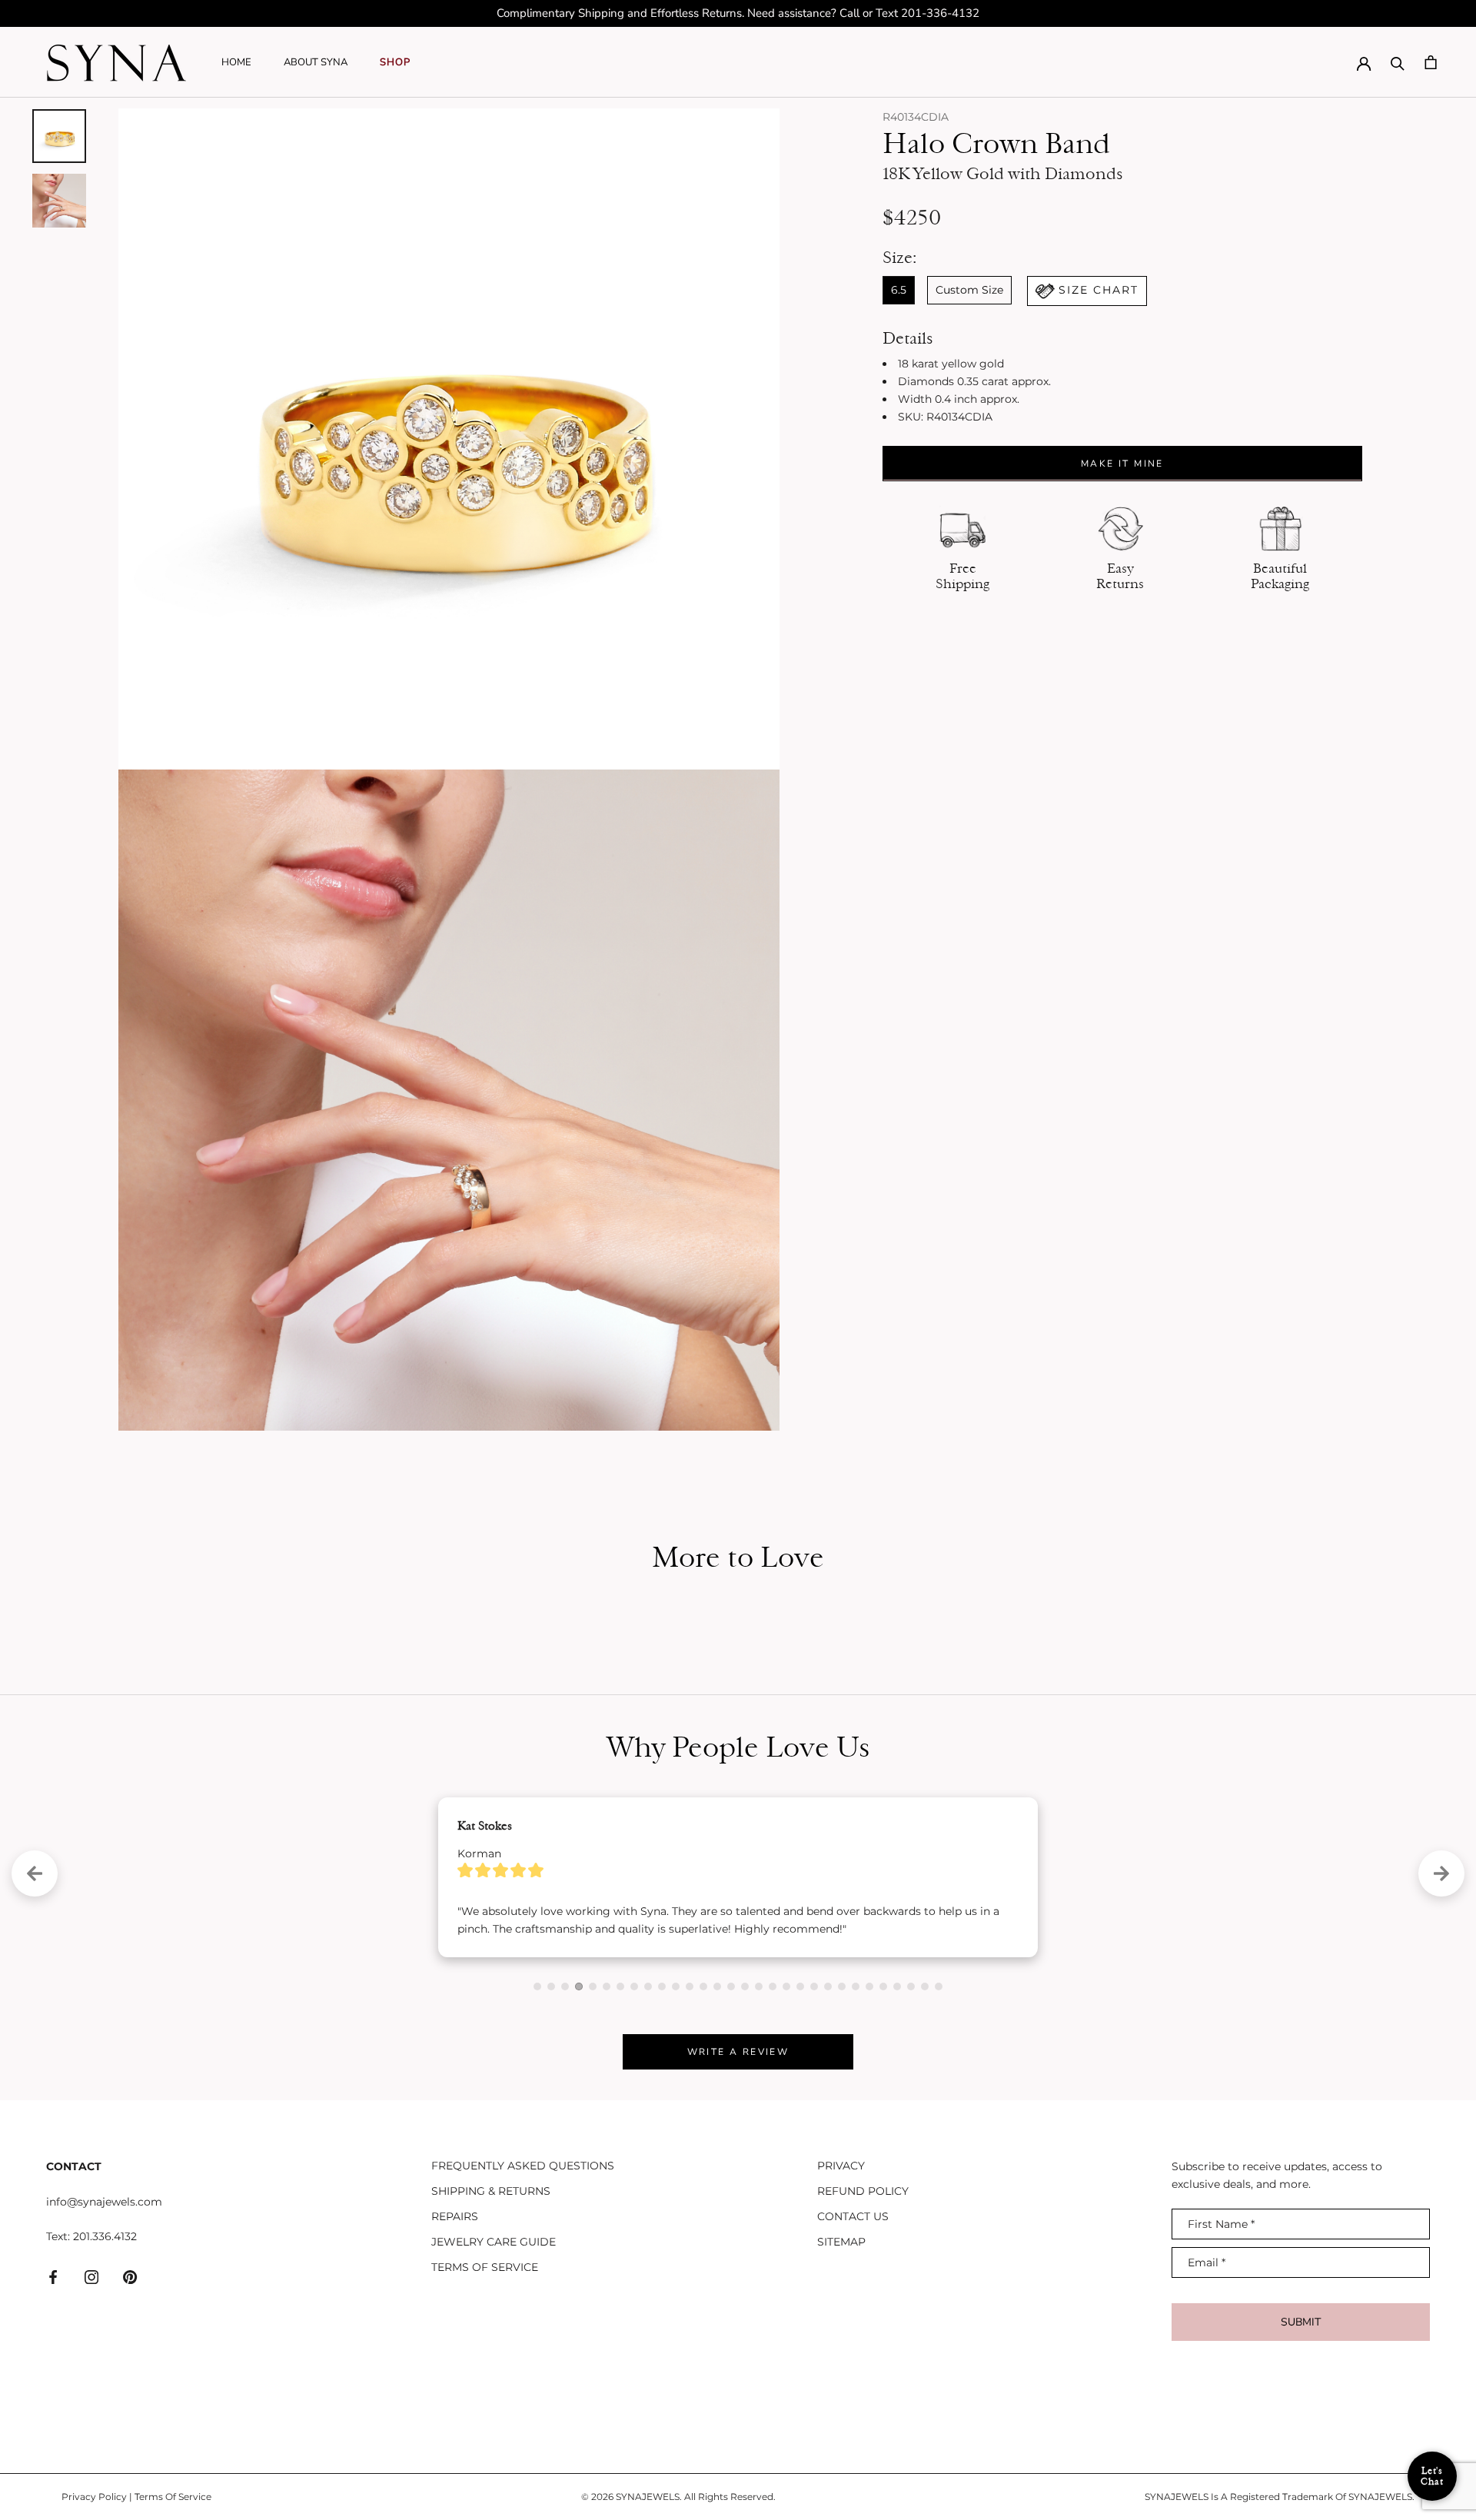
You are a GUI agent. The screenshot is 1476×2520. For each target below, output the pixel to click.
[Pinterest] (130, 2375)
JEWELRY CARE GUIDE (494, 2340)
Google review (507, 2028)
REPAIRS (455, 2315)
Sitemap (841, 2340)
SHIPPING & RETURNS (491, 2289)
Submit (1301, 2420)
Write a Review (738, 2150)
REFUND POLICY (863, 2289)
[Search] (1398, 62)
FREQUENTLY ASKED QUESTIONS (523, 2264)
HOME (236, 62)
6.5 (899, 290)
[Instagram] (91, 2375)
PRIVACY (841, 2264)
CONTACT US (853, 2315)
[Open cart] (1431, 62)
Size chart (1099, 290)
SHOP (395, 62)
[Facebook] (53, 2375)
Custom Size (969, 290)
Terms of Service (485, 2365)
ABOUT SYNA (316, 62)
